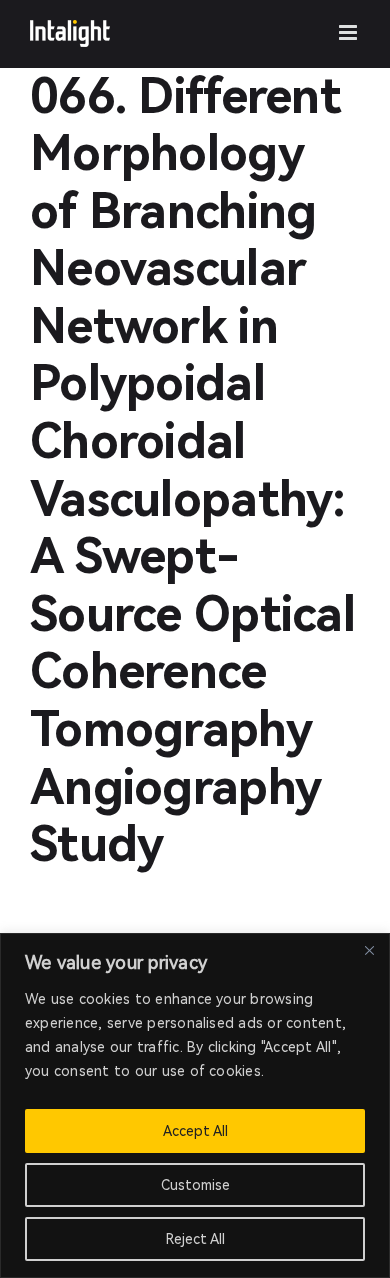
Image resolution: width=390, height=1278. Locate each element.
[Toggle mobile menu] (349, 32)
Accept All (195, 1131)
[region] (195, 1105)
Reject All (195, 1239)
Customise (195, 1185)
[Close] (369, 950)
